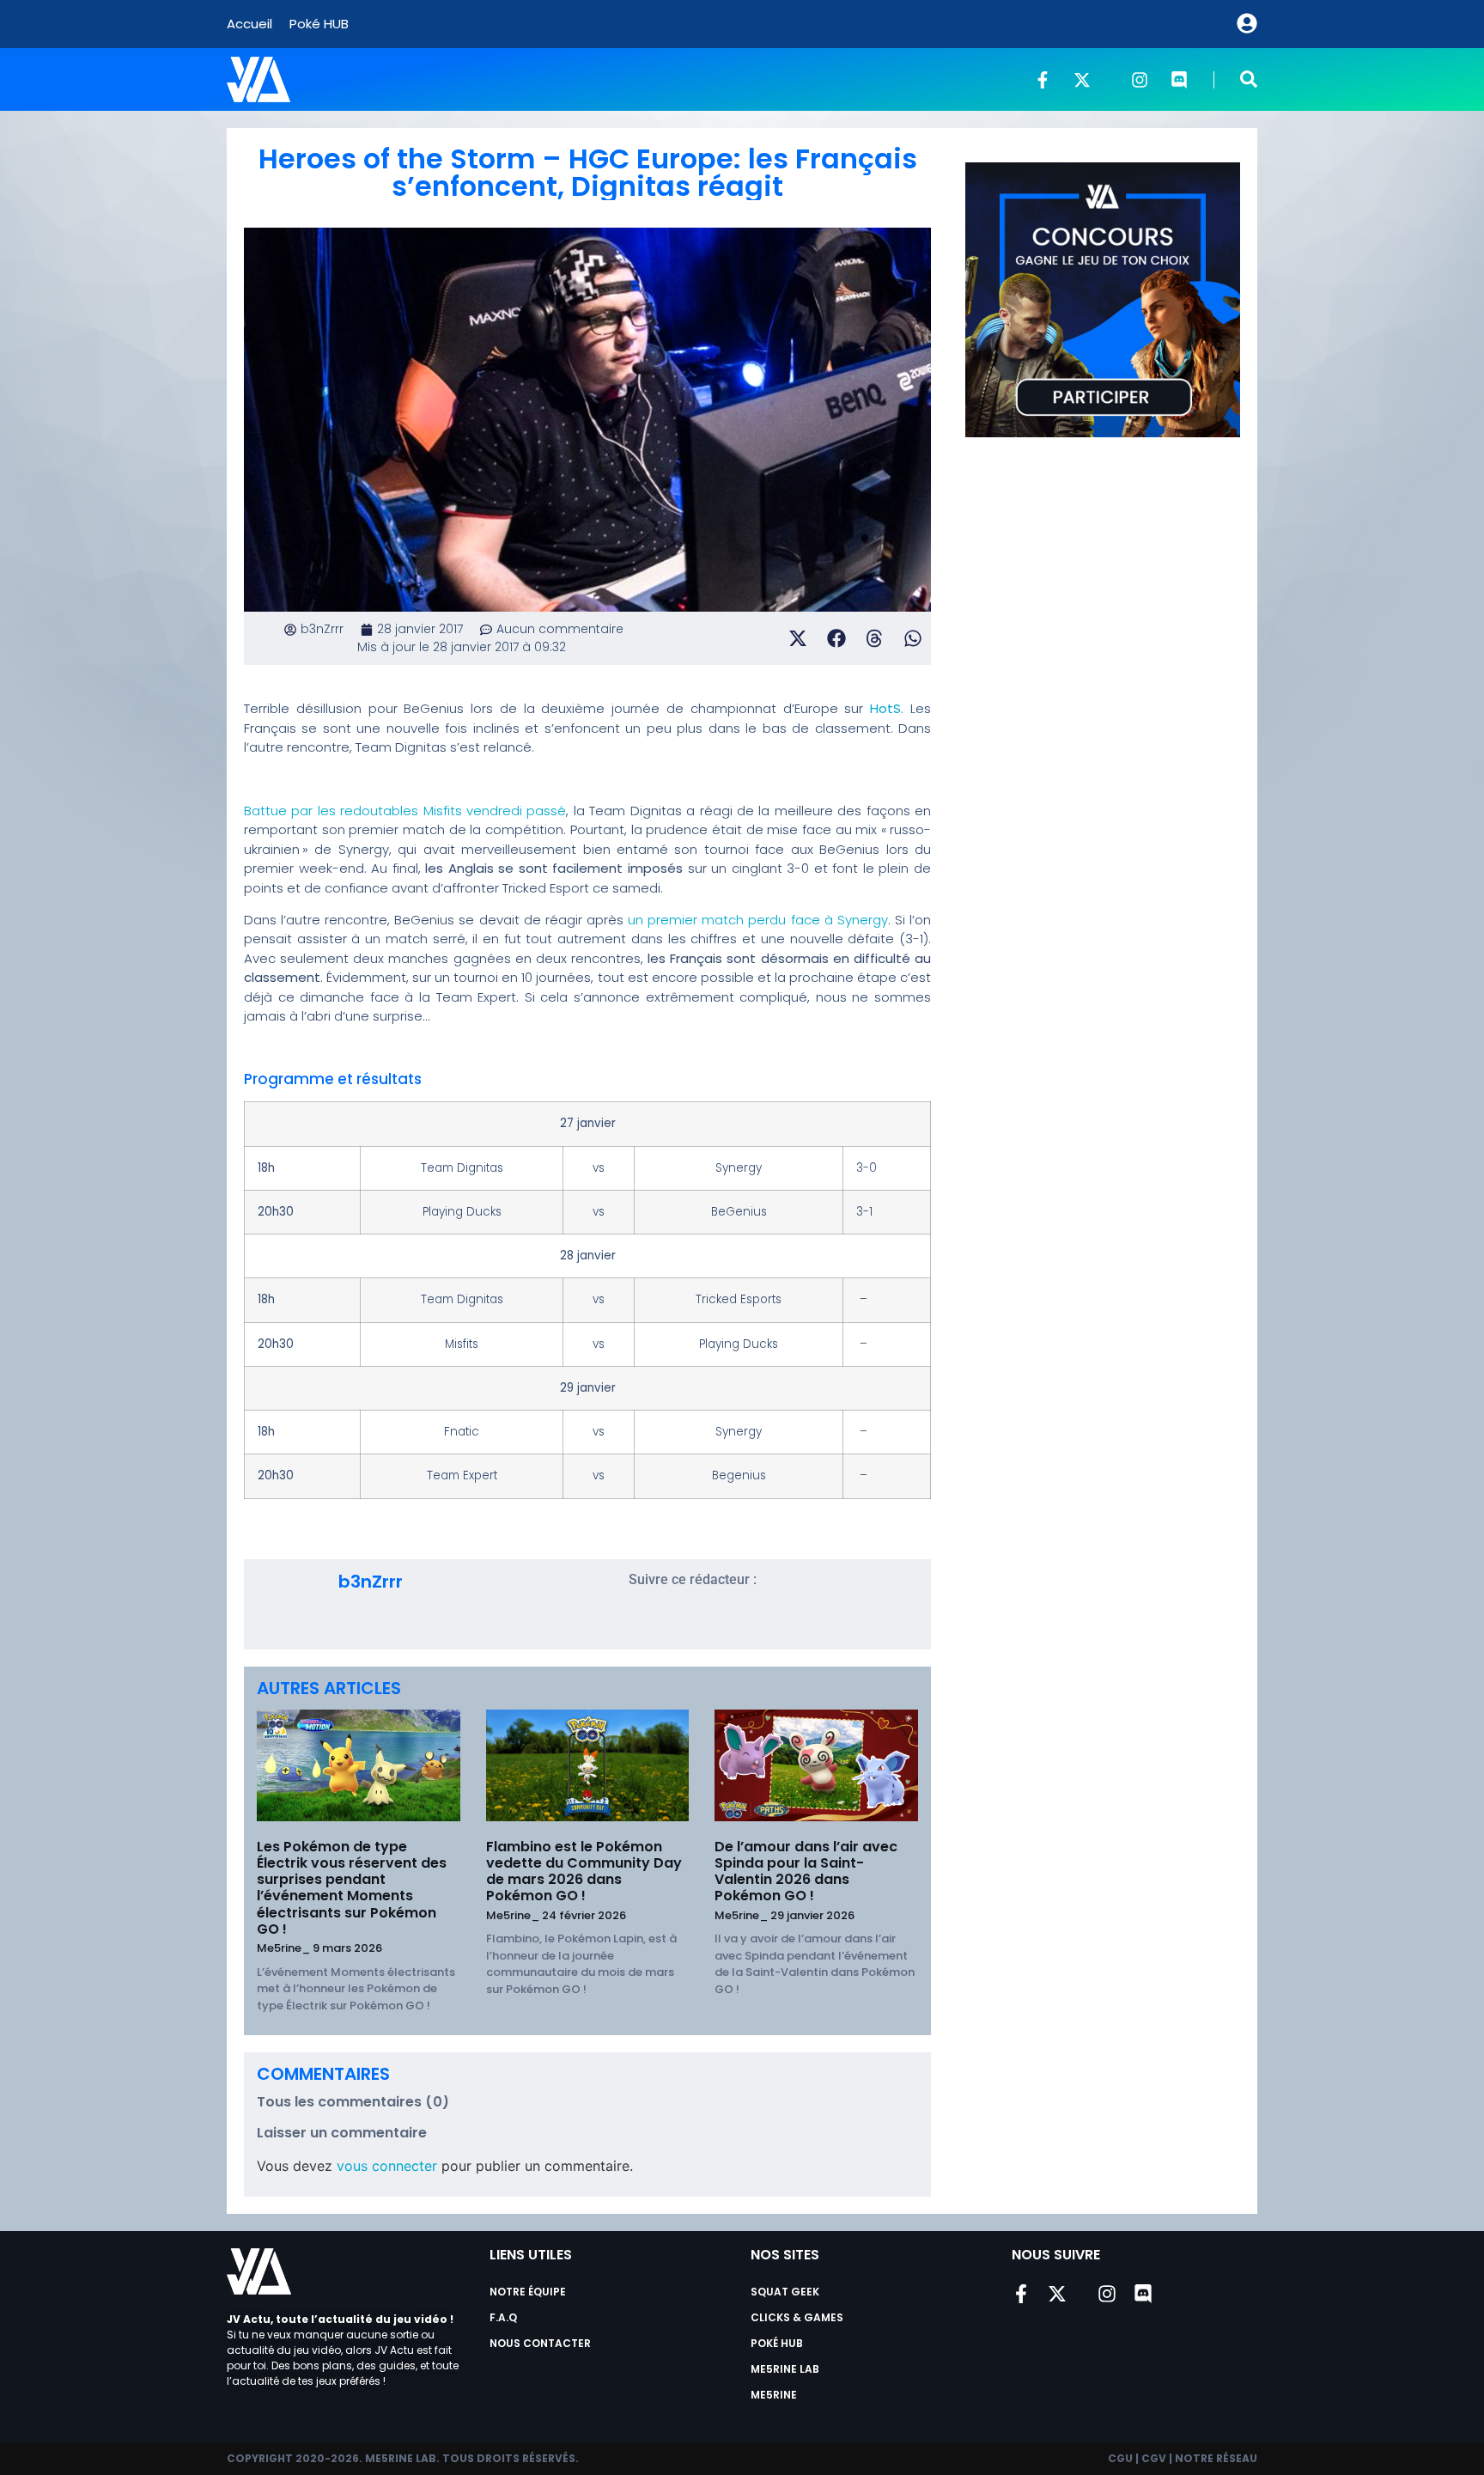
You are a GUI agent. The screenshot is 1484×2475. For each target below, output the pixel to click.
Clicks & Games (797, 2317)
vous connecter (387, 2166)
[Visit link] (291, 1570)
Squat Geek (785, 2292)
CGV (1154, 2458)
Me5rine (774, 2395)
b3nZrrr (371, 1582)
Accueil (249, 24)
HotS (885, 708)
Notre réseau (1216, 2458)
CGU (1120, 2458)
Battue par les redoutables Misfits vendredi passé (405, 811)
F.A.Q (503, 2317)
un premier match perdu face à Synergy (758, 920)
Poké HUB (319, 24)
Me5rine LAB (785, 2369)
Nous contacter (540, 2343)
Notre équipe (528, 2292)
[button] (1249, 79)
